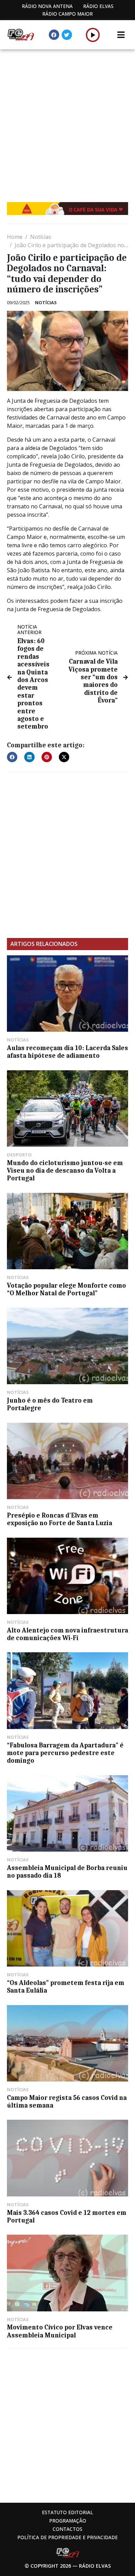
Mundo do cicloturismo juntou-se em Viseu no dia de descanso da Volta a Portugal (65, 1171)
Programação (68, 2521)
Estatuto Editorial (67, 2512)
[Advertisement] (67, 121)
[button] (93, 35)
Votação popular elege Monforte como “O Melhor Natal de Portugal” (66, 1289)
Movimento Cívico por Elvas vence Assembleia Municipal (60, 2331)
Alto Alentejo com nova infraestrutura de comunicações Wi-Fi (67, 1634)
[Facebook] (54, 35)
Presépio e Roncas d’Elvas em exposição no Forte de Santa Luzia (60, 1519)
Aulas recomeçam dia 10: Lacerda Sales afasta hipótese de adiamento (67, 1052)
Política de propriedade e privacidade (67, 2537)
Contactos (67, 2529)
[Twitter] (67, 35)
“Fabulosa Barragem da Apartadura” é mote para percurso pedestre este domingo (65, 1753)
